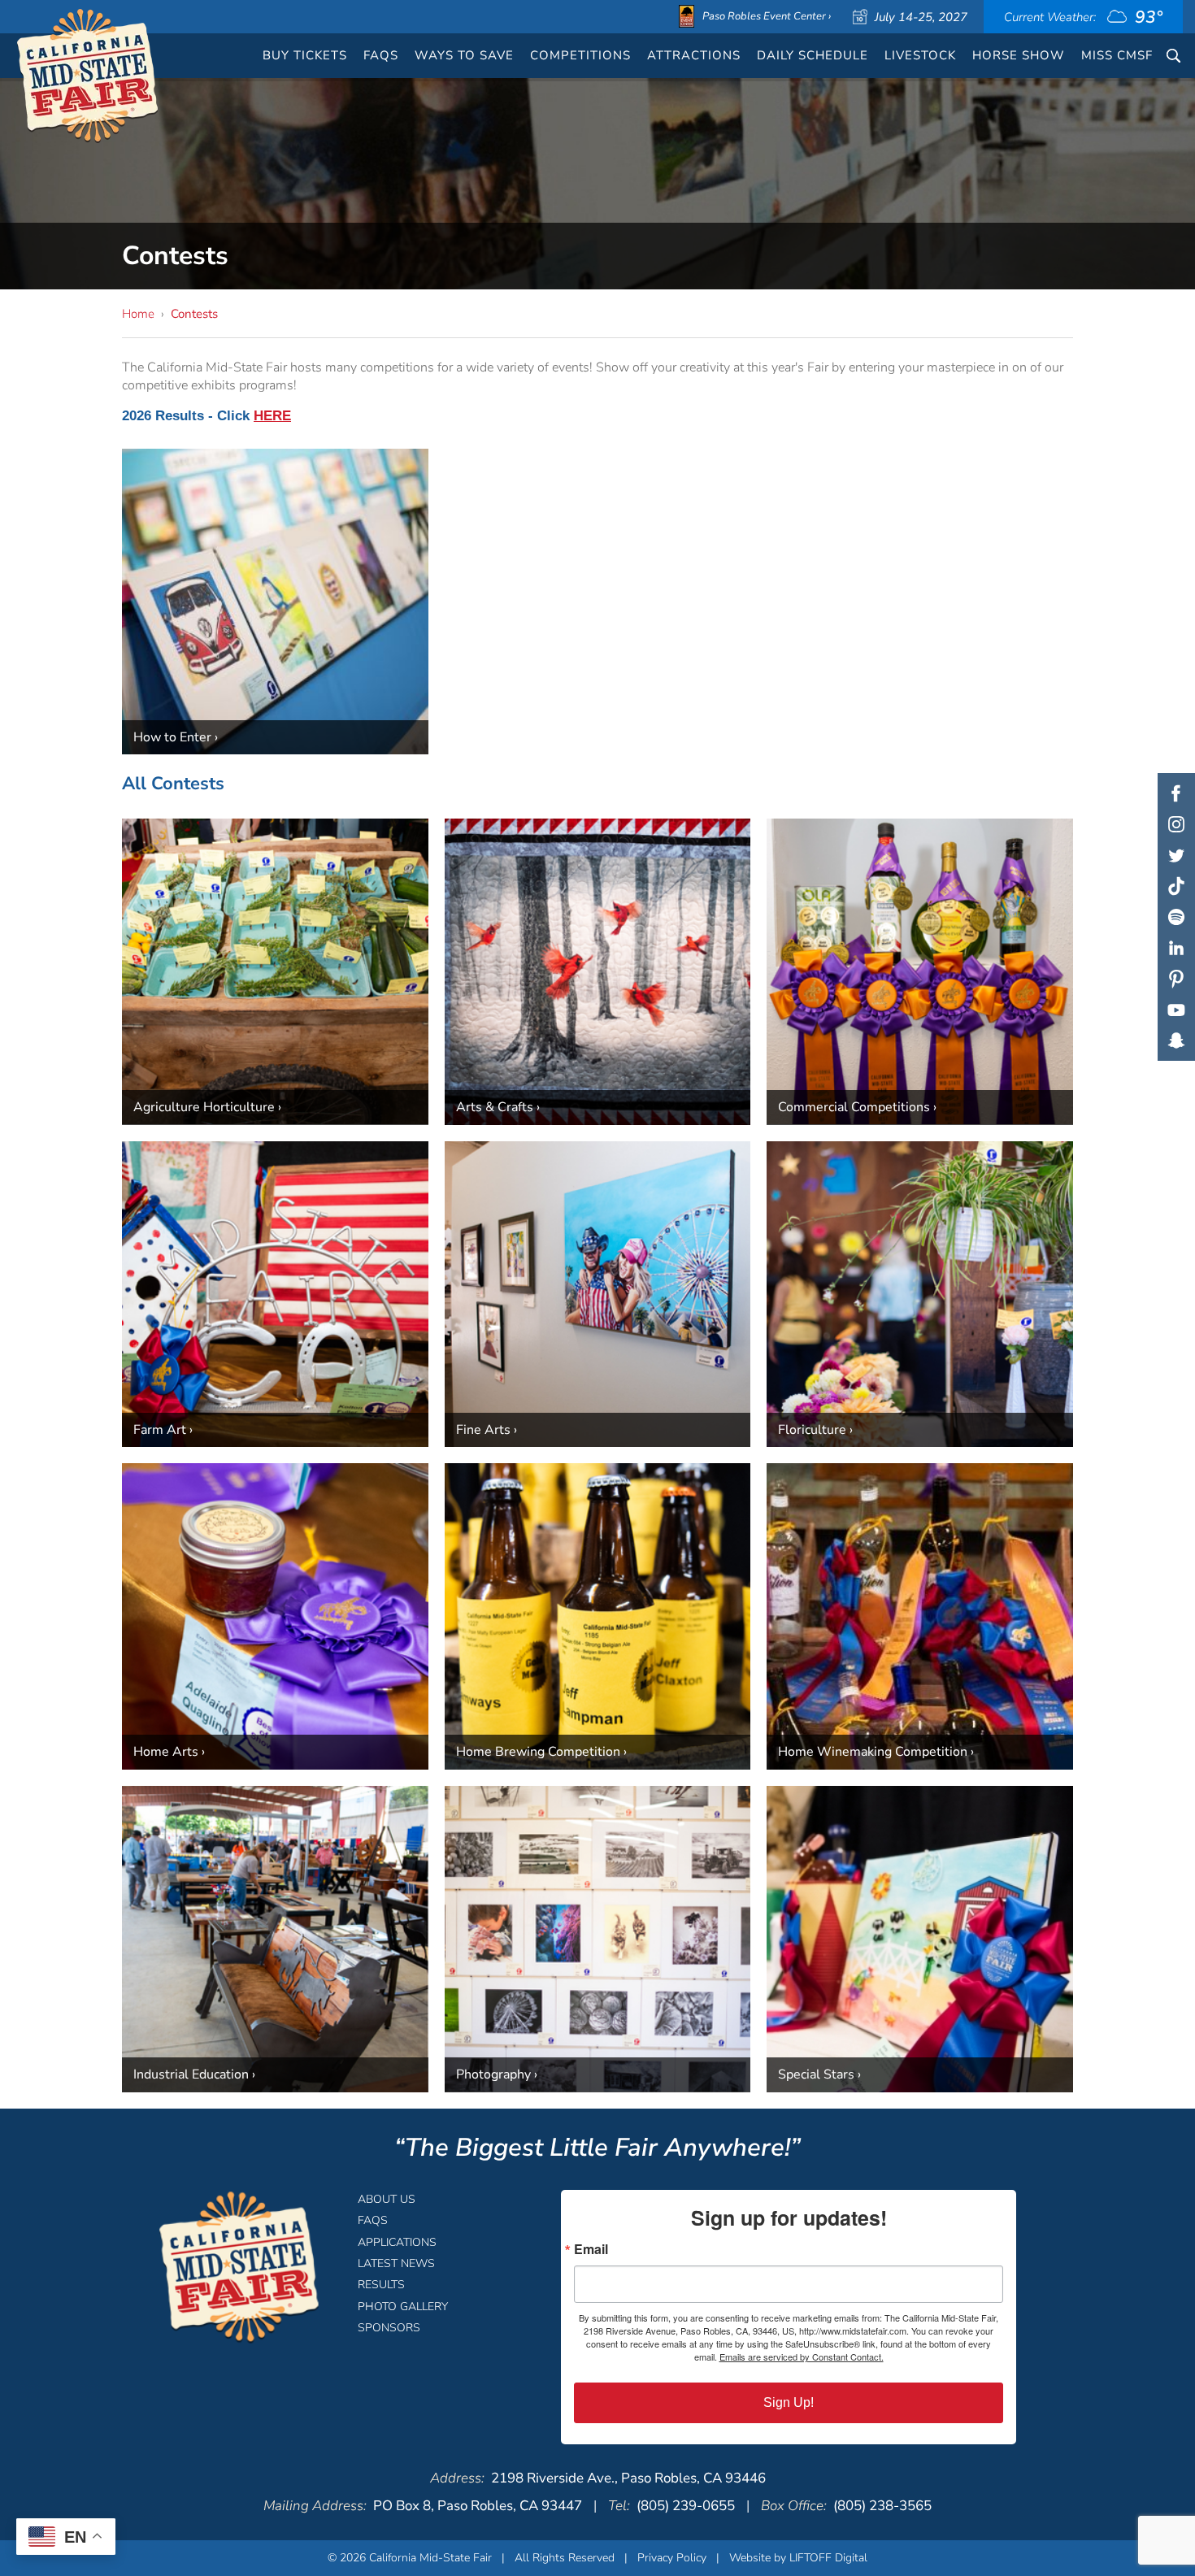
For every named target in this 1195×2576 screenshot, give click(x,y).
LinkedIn (1176, 948)
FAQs (381, 55)
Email (591, 2249)
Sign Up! (789, 2402)
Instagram (1176, 824)
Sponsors (389, 2328)
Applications (397, 2242)
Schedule (813, 55)
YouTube (1176, 1010)
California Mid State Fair (88, 76)
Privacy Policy (672, 2558)
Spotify (1176, 917)
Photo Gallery (403, 2307)
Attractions (694, 55)
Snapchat (1176, 1040)
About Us (387, 2199)
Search (1173, 56)
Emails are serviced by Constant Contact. (802, 2357)
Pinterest (1176, 979)
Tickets (305, 55)
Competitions (580, 55)
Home (138, 314)
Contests (194, 314)
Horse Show (1019, 55)
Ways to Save (464, 55)
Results (381, 2285)
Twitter (1176, 855)
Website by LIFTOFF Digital (798, 2558)
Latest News (396, 2263)
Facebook (1176, 793)
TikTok (1176, 886)
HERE (272, 416)
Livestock (920, 55)
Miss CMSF (1117, 55)
